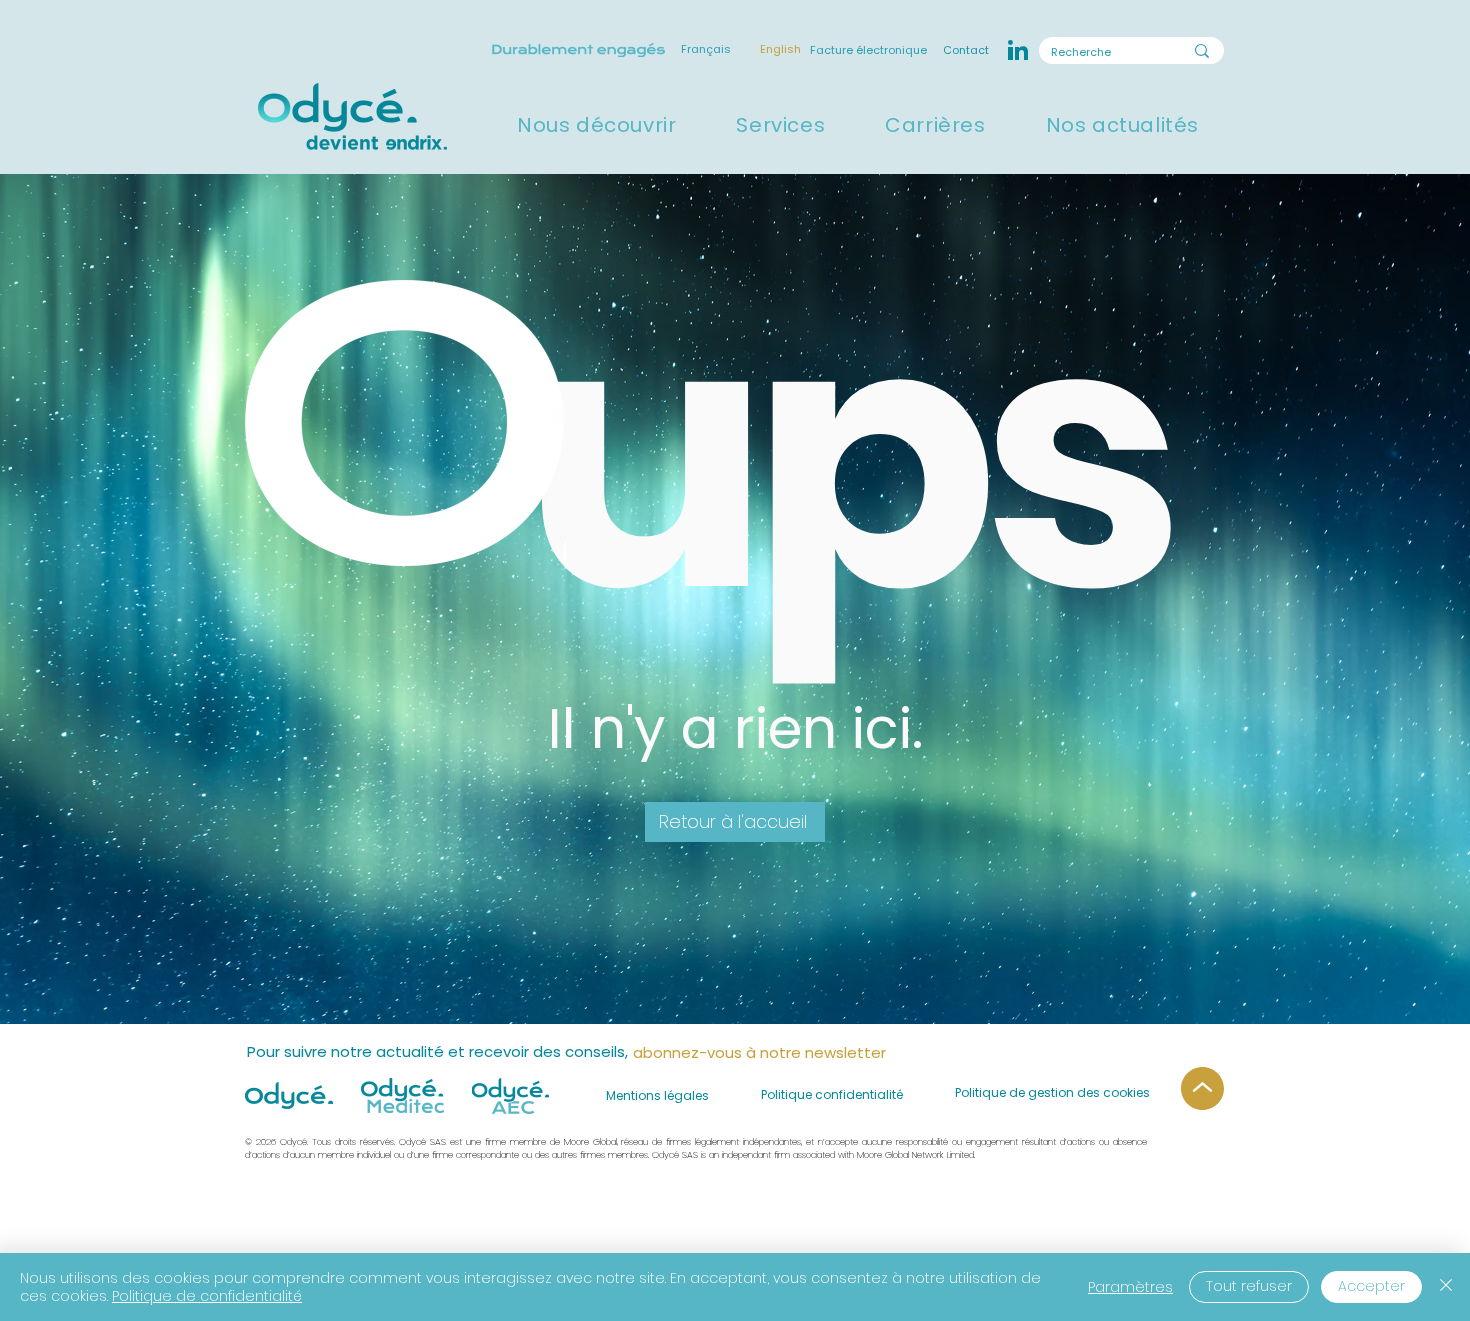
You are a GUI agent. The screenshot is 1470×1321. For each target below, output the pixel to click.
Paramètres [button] (1130, 1287)
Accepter (1371, 1286)
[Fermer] (1446, 1287)
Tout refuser (1249, 1286)
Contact (964, 50)
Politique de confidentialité (207, 1296)
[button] (596, 125)
